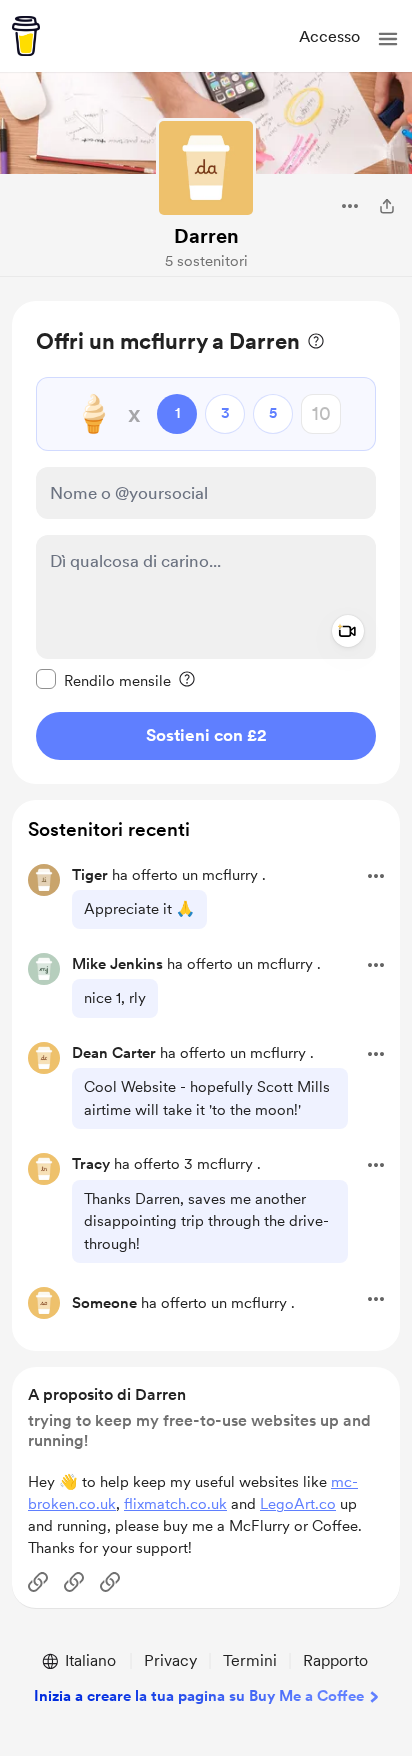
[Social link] (38, 1582)
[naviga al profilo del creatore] (206, 168)
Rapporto (335, 1660)
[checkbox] (103, 680)
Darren (206, 236)
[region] (206, 542)
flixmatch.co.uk (175, 1504)
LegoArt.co (298, 1504)
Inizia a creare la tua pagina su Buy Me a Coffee (199, 1696)
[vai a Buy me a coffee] (26, 36)
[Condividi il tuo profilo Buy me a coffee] (387, 206)
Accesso (329, 36)
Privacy (170, 1660)
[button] (388, 39)
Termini (250, 1660)
